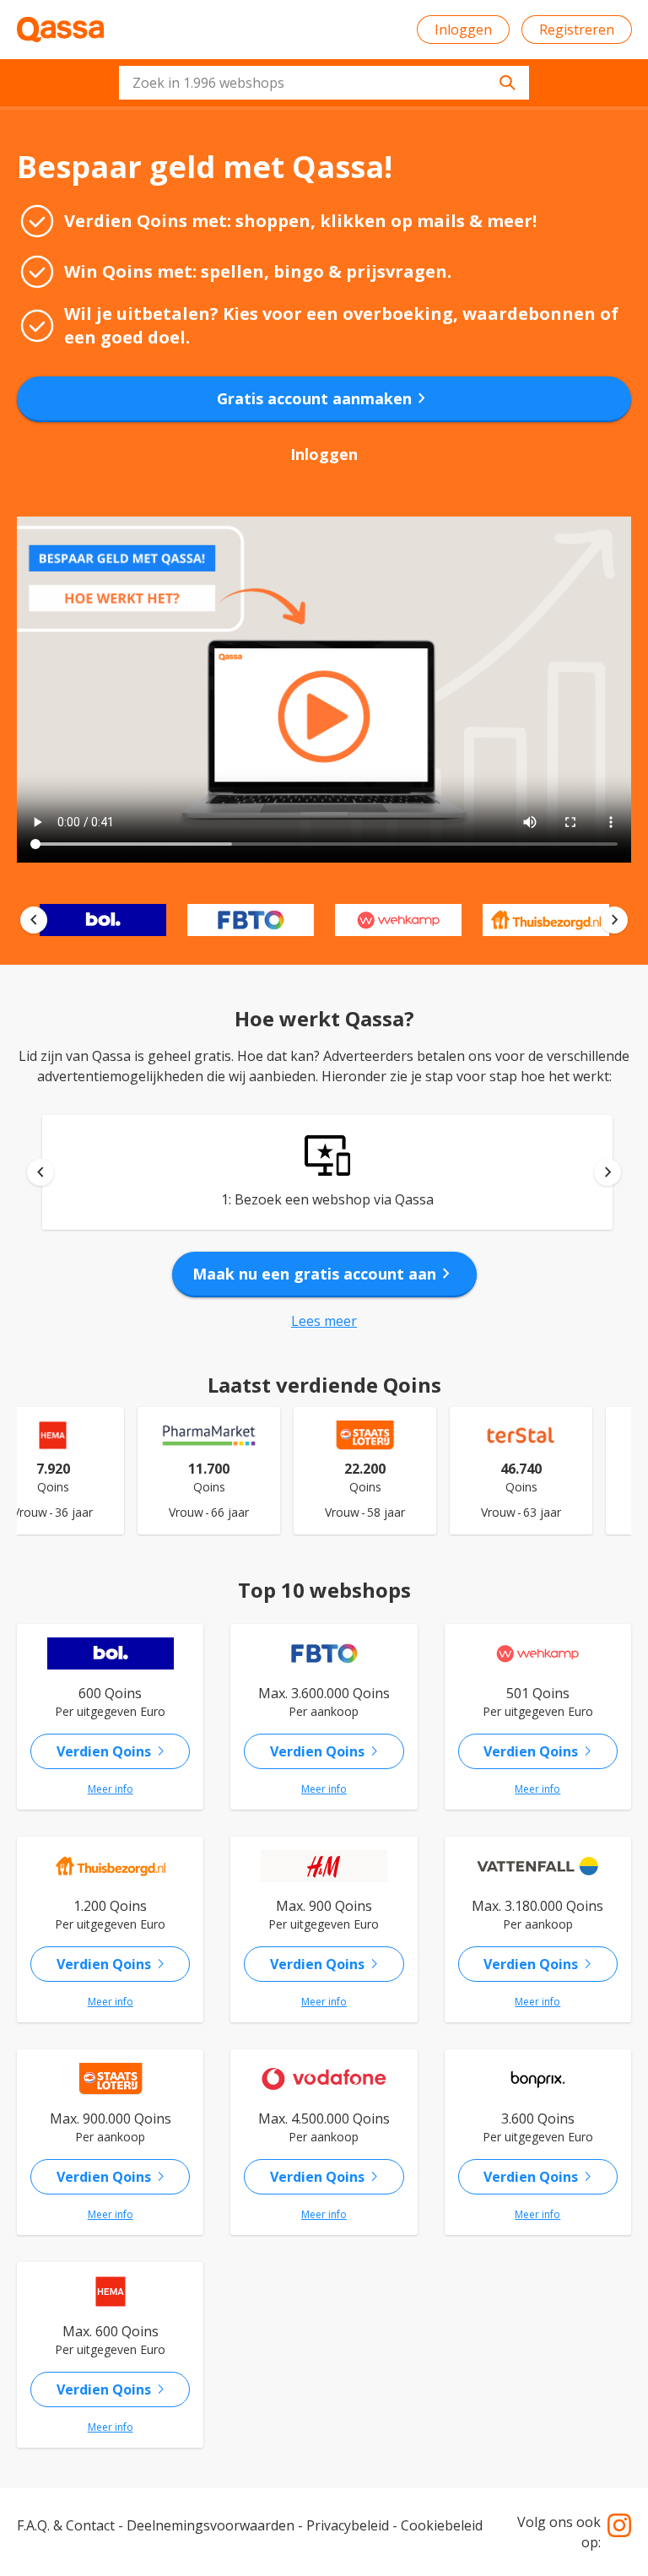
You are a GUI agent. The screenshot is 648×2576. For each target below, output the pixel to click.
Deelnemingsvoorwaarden (211, 2525)
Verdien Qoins (114, 1751)
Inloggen (463, 30)
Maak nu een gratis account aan (324, 1274)
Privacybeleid (348, 2525)
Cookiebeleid (442, 2525)
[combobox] (324, 83)
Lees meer (324, 1321)
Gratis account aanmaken (324, 398)
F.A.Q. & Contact (66, 2525)
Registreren (577, 30)
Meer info (111, 1789)
